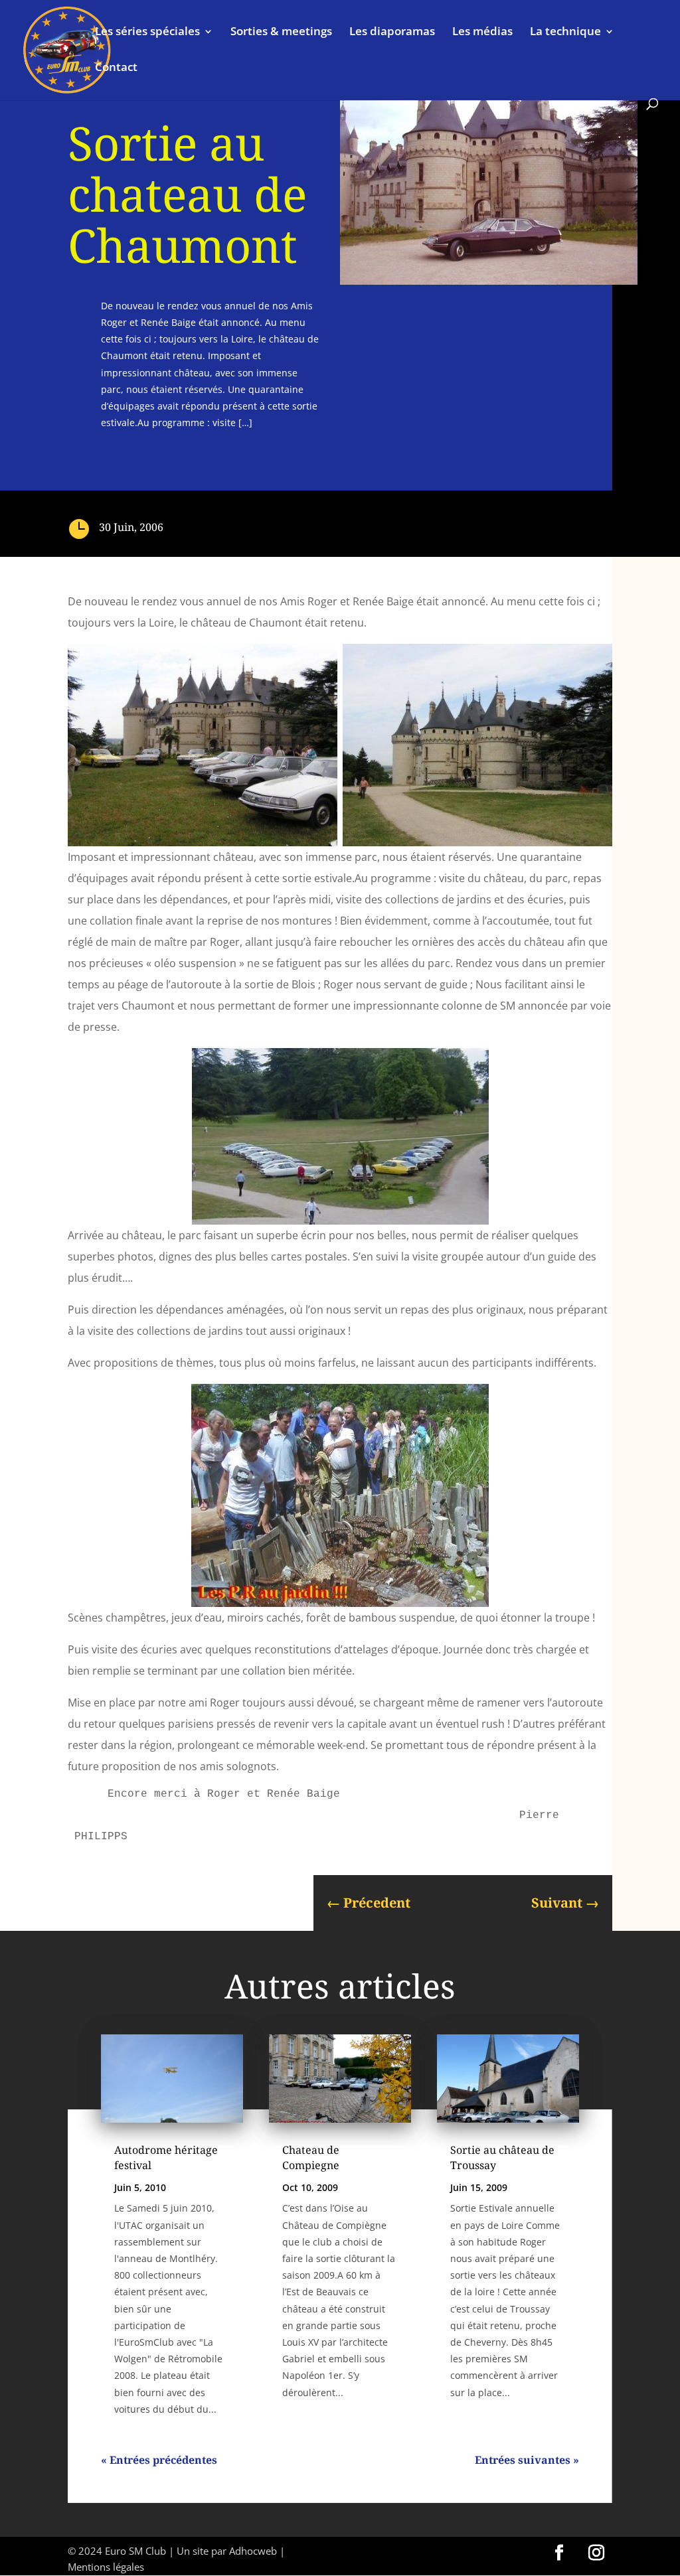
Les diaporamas (392, 33)
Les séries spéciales (147, 33)
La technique (565, 33)
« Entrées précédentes (159, 2460)
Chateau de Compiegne (311, 2157)
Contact (116, 68)
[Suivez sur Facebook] (559, 2553)
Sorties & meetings (281, 33)
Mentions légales (106, 2567)
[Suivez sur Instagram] (596, 2553)
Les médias (482, 33)
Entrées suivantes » (527, 2460)
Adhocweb (253, 2551)
